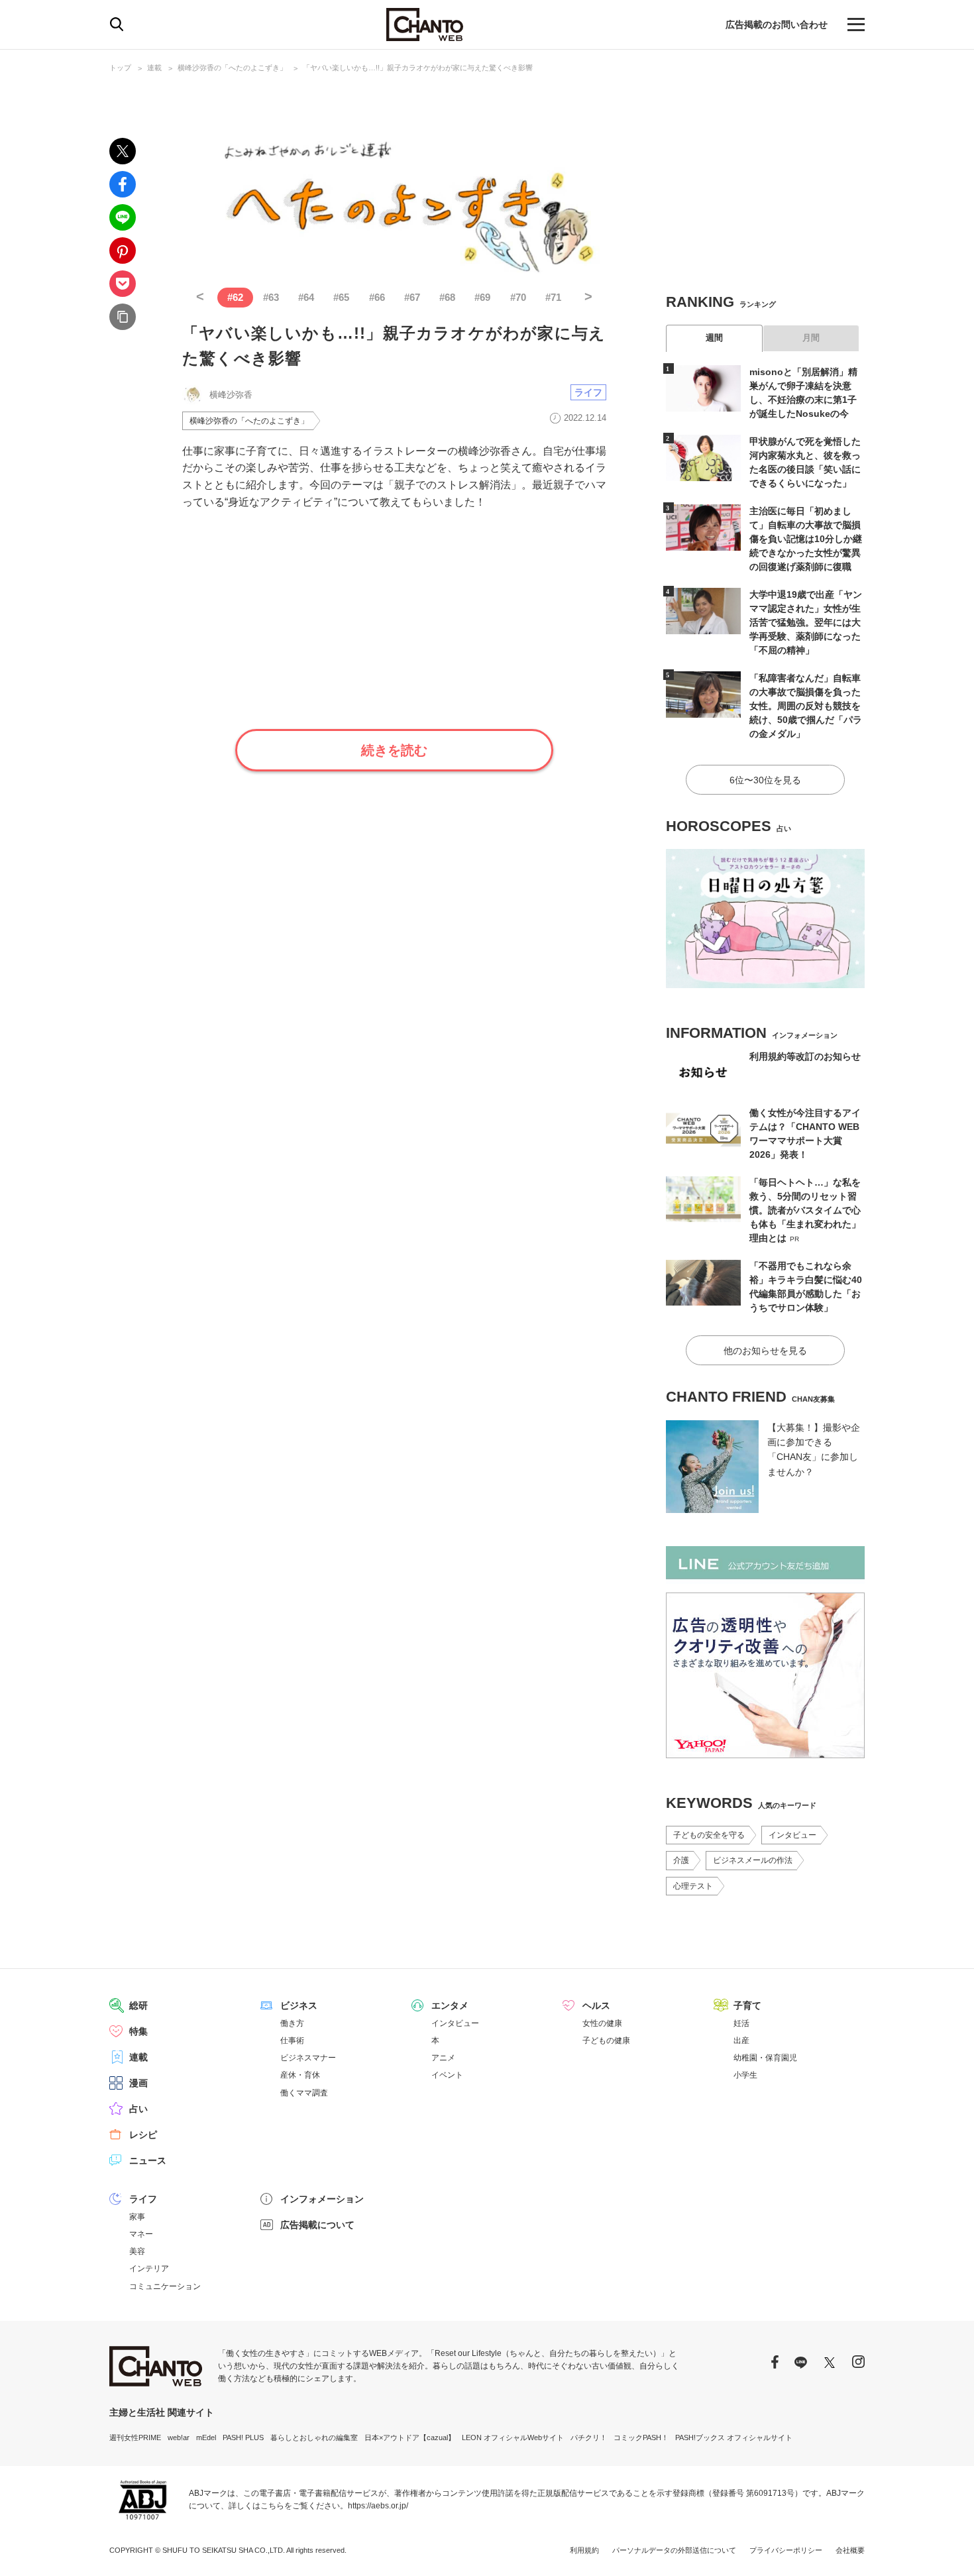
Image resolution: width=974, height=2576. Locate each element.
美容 (137, 2251)
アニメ (443, 2058)
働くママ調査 (304, 2093)
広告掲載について (317, 2225)
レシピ (143, 2135)
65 (341, 297)
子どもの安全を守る (709, 1835)
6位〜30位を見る (765, 780)
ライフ (588, 392)
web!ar (179, 2437)
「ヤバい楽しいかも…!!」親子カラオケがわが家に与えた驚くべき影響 (418, 68)
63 (271, 297)
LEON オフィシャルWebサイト (513, 2437)
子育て (747, 2005)
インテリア (149, 2268)
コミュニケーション (165, 2286)
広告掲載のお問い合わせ (777, 25)
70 (518, 297)
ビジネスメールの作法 (753, 1860)
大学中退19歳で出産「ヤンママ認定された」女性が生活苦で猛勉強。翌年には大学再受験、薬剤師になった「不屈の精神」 (806, 622)
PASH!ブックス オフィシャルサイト (734, 2437)
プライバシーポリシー (786, 2550)
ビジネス (299, 2005)
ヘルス (596, 2005)
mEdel (206, 2437)
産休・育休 (300, 2075)
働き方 (292, 2023)
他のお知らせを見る (765, 1351)
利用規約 (584, 2550)
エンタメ (450, 2005)
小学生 (745, 2075)
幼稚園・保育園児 (765, 2058)
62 (235, 297)
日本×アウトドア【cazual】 (410, 2437)
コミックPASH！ (641, 2437)
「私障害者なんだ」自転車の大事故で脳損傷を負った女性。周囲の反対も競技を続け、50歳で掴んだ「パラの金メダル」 (806, 706)
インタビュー (792, 1835)
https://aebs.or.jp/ (378, 2506)
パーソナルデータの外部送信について (674, 2550)
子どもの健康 (606, 2041)
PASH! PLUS (243, 2437)
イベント (447, 2075)
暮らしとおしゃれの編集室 (314, 2437)
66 (377, 297)
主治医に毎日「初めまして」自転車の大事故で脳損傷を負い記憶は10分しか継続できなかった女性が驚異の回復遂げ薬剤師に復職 (806, 539)
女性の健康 (602, 2023)
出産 (741, 2041)
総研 (138, 2005)
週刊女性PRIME (135, 2437)
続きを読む (394, 750)
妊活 (741, 2023)
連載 (154, 68)
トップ (120, 68)
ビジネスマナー (308, 2058)
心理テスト (693, 1886)
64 (306, 297)
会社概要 (850, 2550)
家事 (137, 2217)
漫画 (138, 2083)
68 (447, 297)
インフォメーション (322, 2199)
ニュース (148, 2160)
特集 (138, 2031)
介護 (681, 1860)
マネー (141, 2234)
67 (412, 297)
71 (553, 297)
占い (138, 2109)
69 (482, 297)
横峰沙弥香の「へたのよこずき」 (232, 68)
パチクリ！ (589, 2437)
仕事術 (292, 2041)
